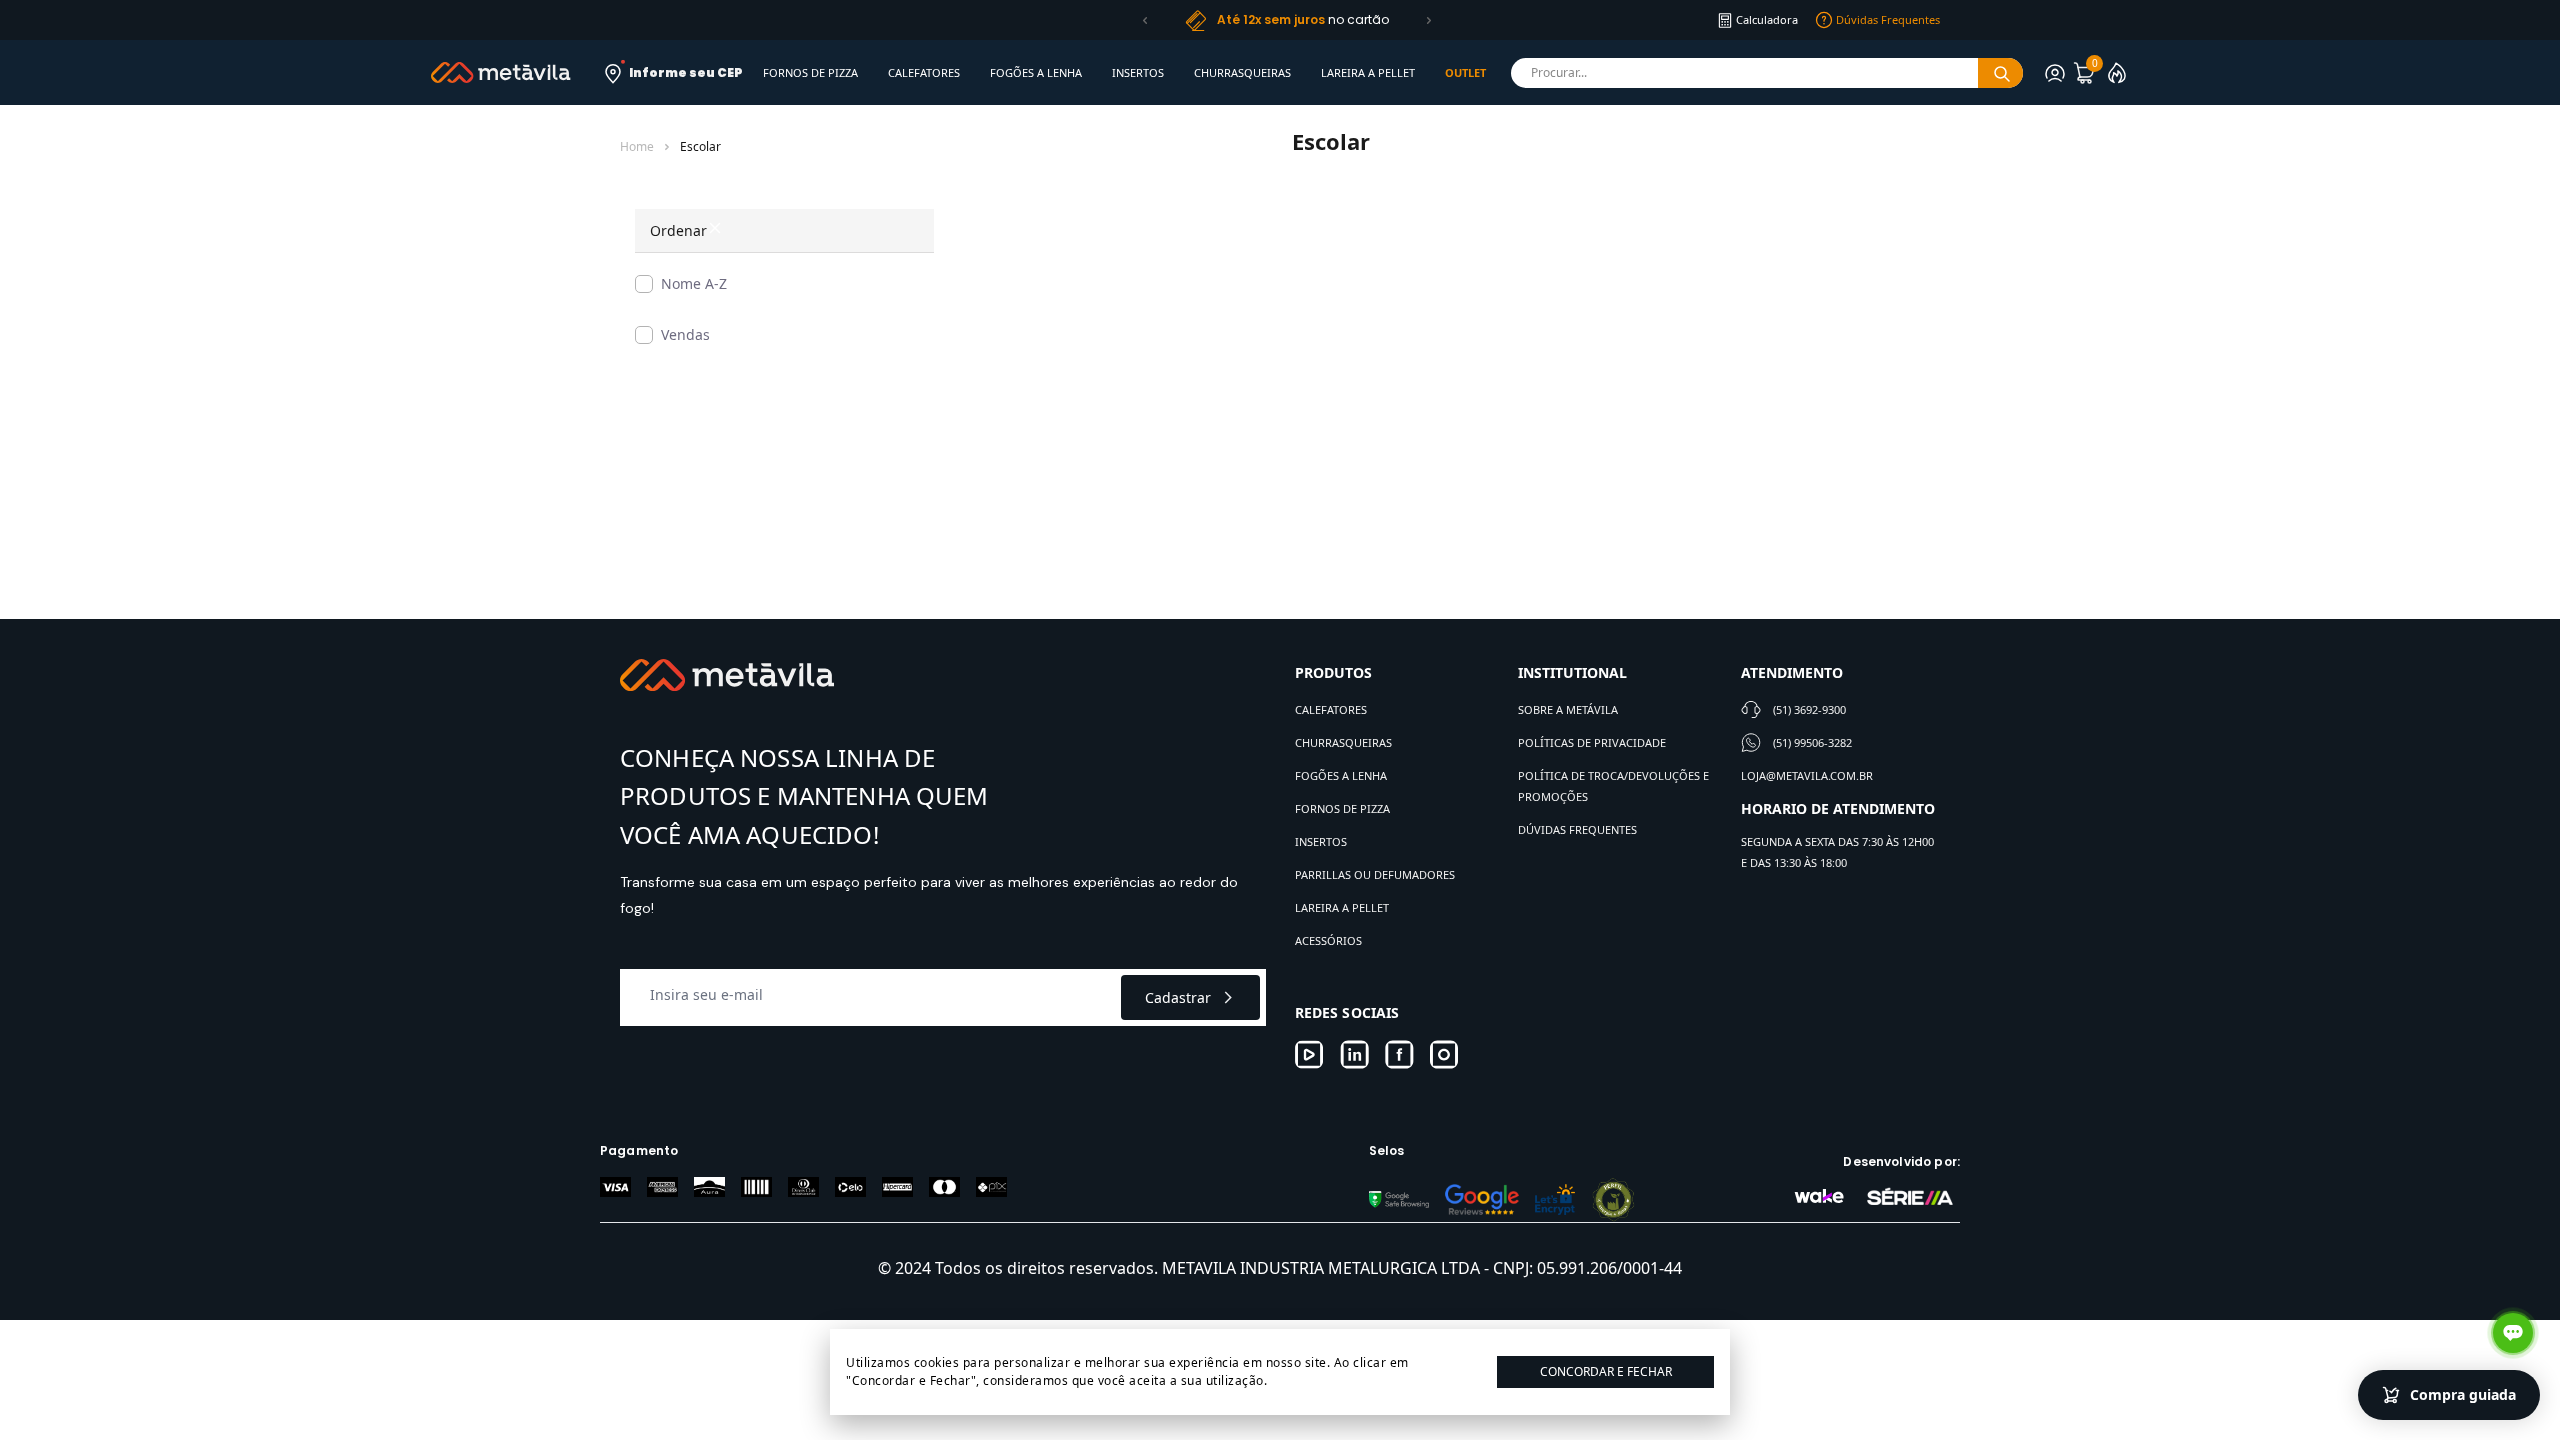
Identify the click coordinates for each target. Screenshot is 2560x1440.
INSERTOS (1138, 72)
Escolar (700, 147)
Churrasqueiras (1343, 742)
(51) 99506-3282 (1812, 742)
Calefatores (1331, 709)
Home (637, 147)
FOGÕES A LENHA (1036, 72)
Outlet (1465, 72)
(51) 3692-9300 (1809, 709)
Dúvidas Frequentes (1577, 829)
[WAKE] (1819, 1196)
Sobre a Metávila (1568, 709)
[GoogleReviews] (1482, 1199)
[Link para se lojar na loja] (2055, 73)
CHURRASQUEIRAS (1242, 72)
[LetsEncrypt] (1555, 1199)
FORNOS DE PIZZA (810, 72)
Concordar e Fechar (1606, 1371)
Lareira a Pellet (1342, 907)
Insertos (1321, 841)
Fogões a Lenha (1341, 775)
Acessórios (1328, 940)
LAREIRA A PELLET (1368, 72)
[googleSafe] (1399, 1199)
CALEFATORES (924, 72)
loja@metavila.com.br (1807, 775)
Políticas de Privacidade (1592, 742)
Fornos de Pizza (1342, 808)
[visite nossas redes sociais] (1309, 1054)
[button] (1145, 20)
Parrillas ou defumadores (1375, 874)
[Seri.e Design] (1910, 1196)
